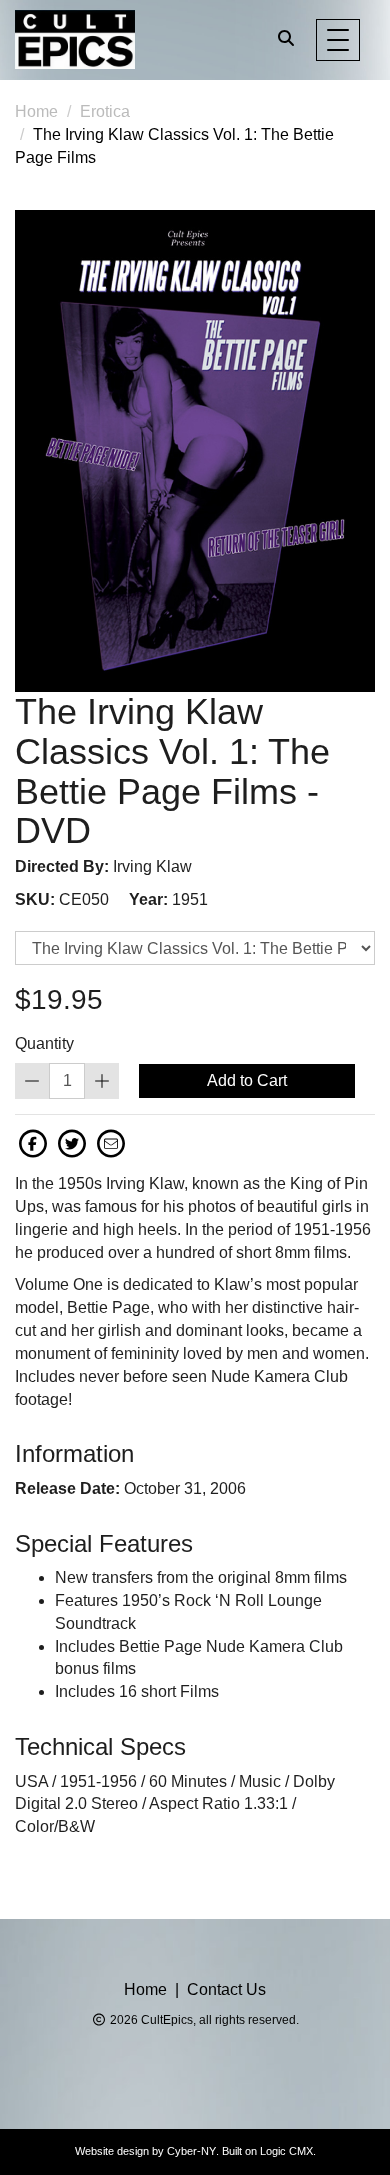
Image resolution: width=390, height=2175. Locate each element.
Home (36, 111)
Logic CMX (286, 2151)
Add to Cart (247, 1080)
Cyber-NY (191, 2151)
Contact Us (226, 1989)
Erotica (105, 111)
